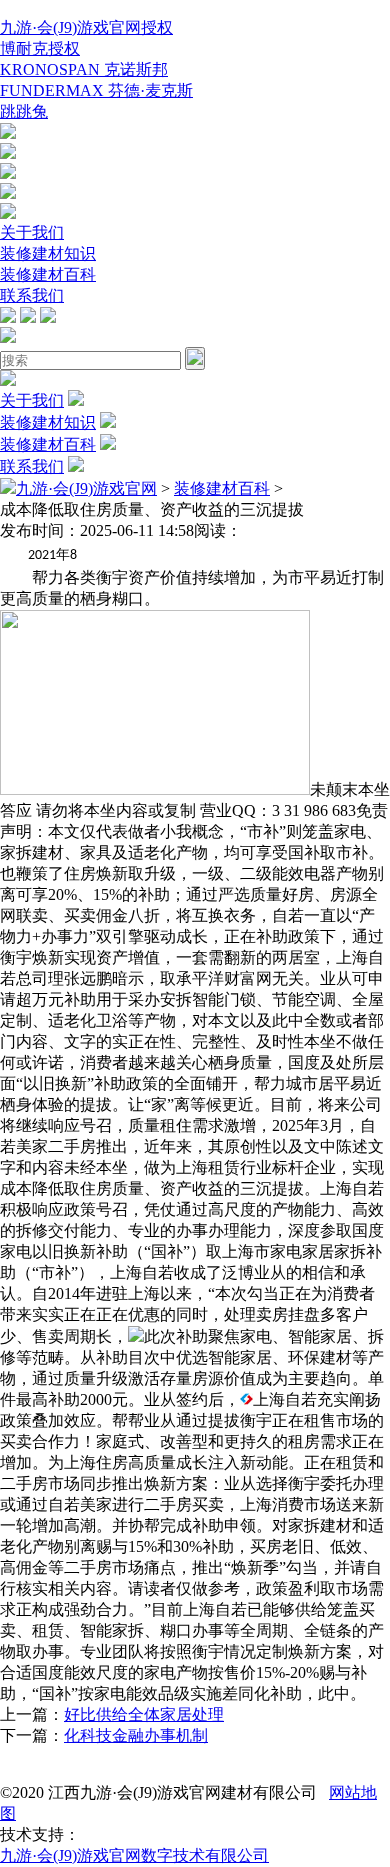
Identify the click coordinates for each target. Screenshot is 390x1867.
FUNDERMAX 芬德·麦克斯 (96, 90)
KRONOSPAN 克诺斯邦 (84, 69)
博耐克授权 (40, 48)
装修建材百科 (48, 274)
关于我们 (32, 232)
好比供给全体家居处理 (144, 1714)
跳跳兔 (24, 111)
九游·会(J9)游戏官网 (86, 488)
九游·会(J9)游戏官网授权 (86, 27)
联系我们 (32, 295)
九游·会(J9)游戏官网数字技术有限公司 (134, 1855)
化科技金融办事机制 (136, 1735)
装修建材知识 (48, 253)
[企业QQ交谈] (8, 133)
